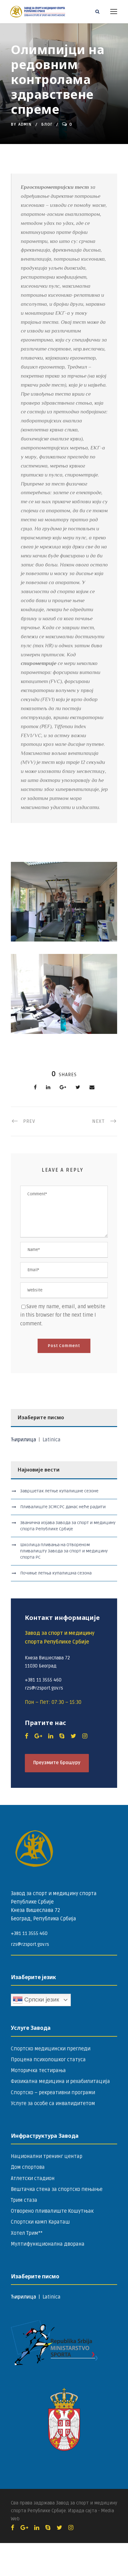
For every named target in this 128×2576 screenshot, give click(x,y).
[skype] (62, 1736)
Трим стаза (24, 2200)
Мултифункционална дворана (48, 2244)
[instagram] (85, 1736)
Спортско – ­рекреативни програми (53, 2093)
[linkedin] (51, 1736)
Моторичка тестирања (38, 2071)
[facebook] (27, 1736)
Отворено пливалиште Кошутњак (52, 2211)
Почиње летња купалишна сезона (56, 1573)
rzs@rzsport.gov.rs (30, 1944)
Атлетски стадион (33, 2178)
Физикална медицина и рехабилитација (60, 2081)
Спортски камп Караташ (40, 2222)
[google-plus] (38, 1736)
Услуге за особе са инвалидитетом (53, 2104)
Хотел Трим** (27, 2233)
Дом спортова (28, 2167)
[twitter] (73, 1736)
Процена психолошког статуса (48, 2060)
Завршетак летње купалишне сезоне (59, 1491)
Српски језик (41, 1999)
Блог (47, 124)
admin (25, 124)
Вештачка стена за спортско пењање (57, 2189)
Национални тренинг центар (47, 2156)
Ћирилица (24, 1440)
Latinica (52, 1440)
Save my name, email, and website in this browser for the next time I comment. (63, 1315)
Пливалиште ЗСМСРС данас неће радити (63, 1507)
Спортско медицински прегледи (51, 2049)
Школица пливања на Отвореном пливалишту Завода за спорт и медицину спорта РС (64, 1551)
